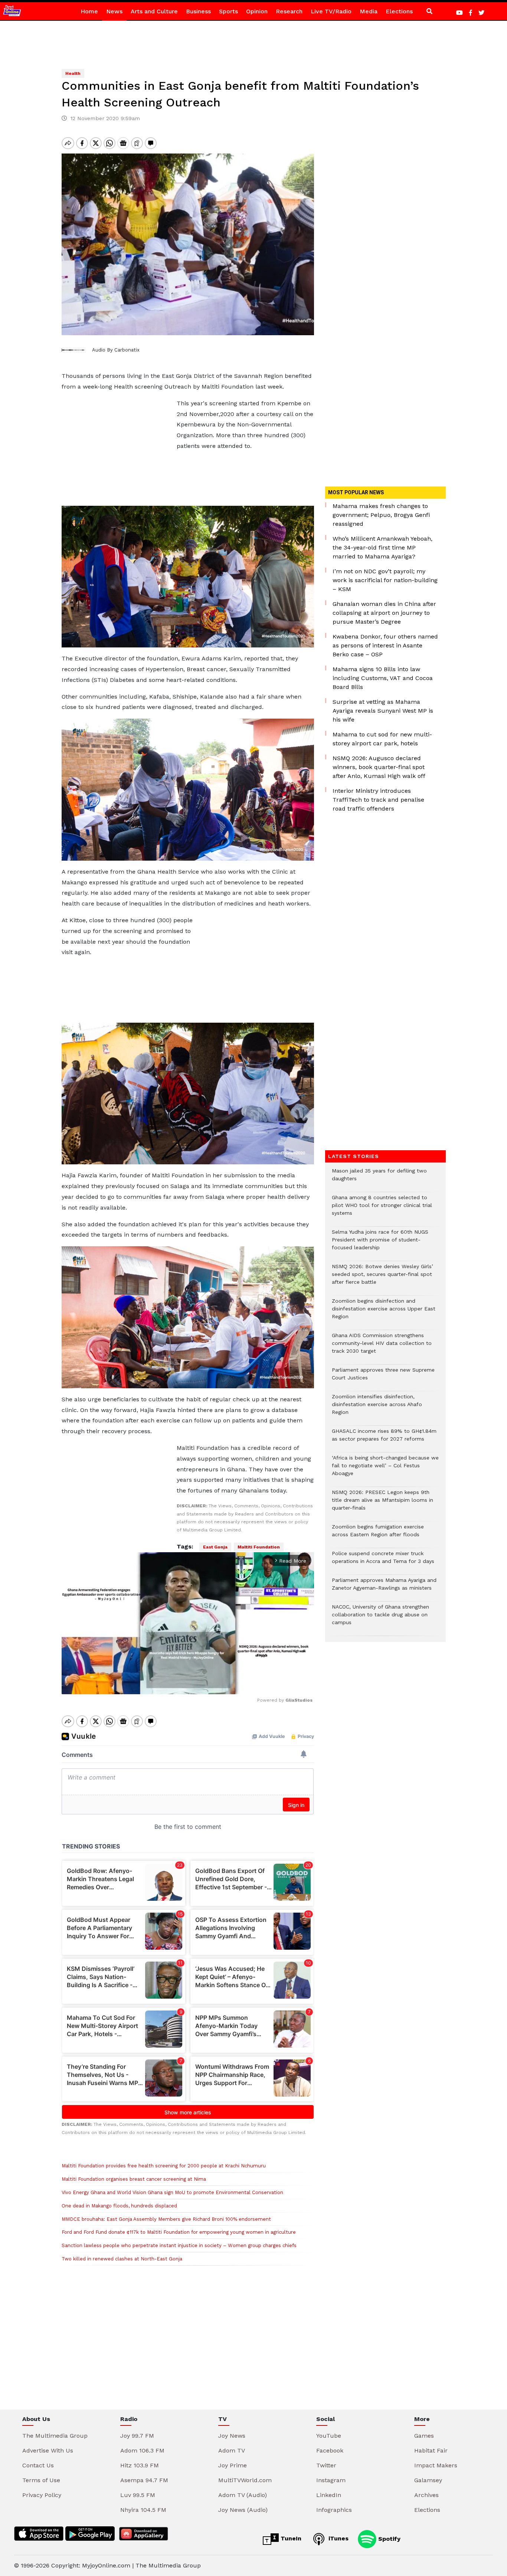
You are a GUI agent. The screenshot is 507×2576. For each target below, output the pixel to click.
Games (424, 2436)
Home (89, 11)
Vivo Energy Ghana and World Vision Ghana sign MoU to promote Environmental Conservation (172, 2192)
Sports (228, 11)
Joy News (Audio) (243, 2510)
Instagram (331, 2480)
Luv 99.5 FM (138, 2495)
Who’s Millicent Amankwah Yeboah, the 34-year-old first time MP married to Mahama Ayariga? (382, 547)
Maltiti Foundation (259, 1547)
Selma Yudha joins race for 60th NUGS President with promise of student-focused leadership (380, 1244)
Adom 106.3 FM (142, 2450)
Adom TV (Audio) (243, 2495)
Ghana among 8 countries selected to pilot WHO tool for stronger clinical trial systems (382, 1209)
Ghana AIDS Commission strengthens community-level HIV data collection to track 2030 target (382, 1347)
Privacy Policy (42, 2495)
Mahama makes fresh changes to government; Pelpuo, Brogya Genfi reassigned (381, 515)
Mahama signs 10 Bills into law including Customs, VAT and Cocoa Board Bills (383, 678)
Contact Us (38, 2465)
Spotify (388, 2538)
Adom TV (232, 2450)
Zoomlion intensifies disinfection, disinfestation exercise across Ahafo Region (377, 1408)
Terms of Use (41, 2480)
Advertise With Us (48, 2450)
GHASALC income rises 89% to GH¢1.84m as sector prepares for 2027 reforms (384, 1439)
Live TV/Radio (331, 11)
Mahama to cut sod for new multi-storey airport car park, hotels (382, 739)
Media (369, 11)
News (114, 11)
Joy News (232, 2436)
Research (289, 11)
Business (198, 11)
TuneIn (290, 2538)
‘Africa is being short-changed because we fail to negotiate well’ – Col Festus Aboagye (385, 1469)
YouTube (329, 2436)
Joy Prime (233, 2465)
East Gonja (215, 1547)
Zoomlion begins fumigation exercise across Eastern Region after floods (378, 1534)
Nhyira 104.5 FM (143, 2510)
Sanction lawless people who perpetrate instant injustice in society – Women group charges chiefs (179, 2245)
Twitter (326, 2465)
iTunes (338, 2538)
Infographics (334, 2510)
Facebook (330, 2450)
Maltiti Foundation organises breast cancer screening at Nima (134, 2179)
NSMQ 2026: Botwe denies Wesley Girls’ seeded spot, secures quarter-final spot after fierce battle (382, 1278)
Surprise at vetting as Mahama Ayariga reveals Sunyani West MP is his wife (383, 711)
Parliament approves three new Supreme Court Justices (383, 1378)
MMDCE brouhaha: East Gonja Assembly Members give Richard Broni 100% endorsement (166, 2219)
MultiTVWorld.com (245, 2480)
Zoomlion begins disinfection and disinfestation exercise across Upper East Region (384, 1312)
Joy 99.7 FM (137, 2436)
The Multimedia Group (55, 2436)
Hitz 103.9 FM (140, 2465)
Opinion (257, 11)
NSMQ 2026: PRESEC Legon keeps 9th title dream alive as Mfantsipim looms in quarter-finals (382, 1504)
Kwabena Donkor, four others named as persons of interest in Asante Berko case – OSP (385, 645)
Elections (399, 11)
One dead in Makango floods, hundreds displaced (119, 2206)
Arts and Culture (154, 11)
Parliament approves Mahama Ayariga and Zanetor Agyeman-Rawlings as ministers (384, 1588)
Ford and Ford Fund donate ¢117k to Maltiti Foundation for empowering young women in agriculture (179, 2232)
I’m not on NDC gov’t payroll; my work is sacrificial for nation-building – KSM (385, 580)
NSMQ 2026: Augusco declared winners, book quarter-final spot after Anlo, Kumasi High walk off (379, 767)
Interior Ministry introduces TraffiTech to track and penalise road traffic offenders (378, 800)
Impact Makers (436, 2465)
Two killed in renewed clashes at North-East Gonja (122, 2259)
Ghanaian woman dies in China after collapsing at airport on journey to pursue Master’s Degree (384, 613)
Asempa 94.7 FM (144, 2480)
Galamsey (428, 2480)
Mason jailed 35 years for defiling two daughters (379, 1178)
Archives (426, 2495)
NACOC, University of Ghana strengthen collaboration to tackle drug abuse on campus (380, 1618)
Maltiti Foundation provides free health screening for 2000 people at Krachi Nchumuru (164, 2166)
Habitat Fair (431, 2450)
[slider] (154, 1684)
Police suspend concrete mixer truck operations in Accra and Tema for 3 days (383, 1561)
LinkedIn (329, 2495)
